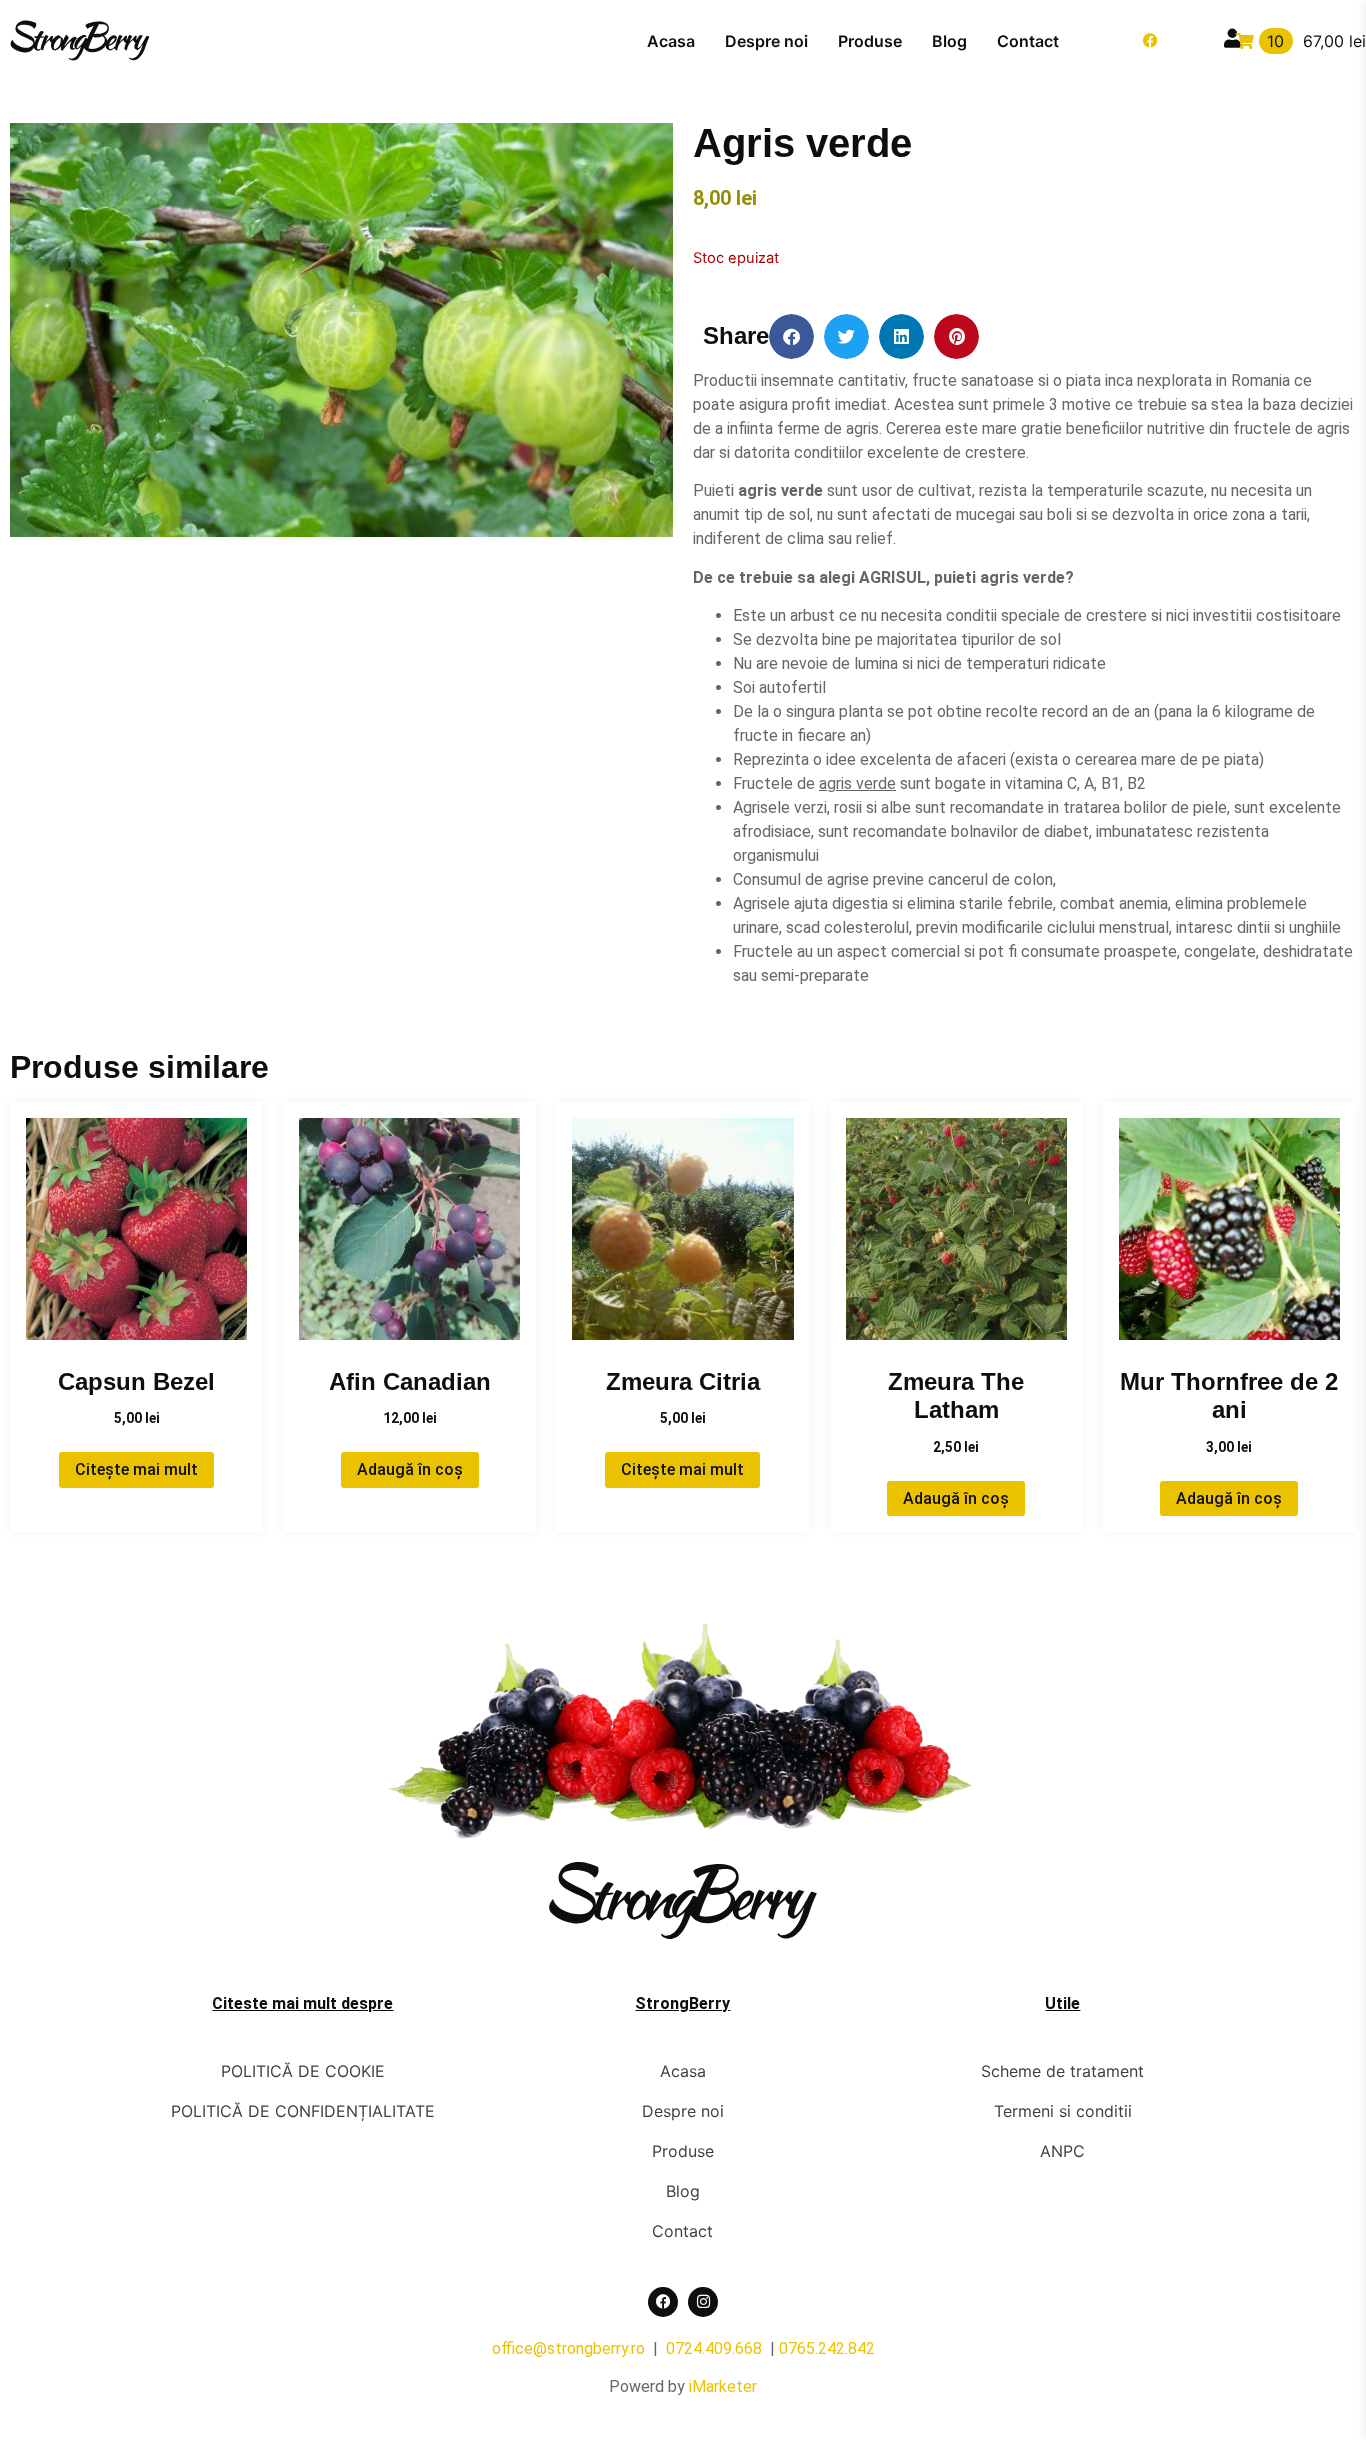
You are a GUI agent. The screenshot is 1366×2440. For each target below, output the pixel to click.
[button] (791, 336)
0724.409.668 (714, 2348)
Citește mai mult (136, 1469)
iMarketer (723, 2386)
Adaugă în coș (410, 1469)
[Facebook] (1151, 41)
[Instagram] (703, 2302)
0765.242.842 (827, 2348)
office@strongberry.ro (568, 2348)
